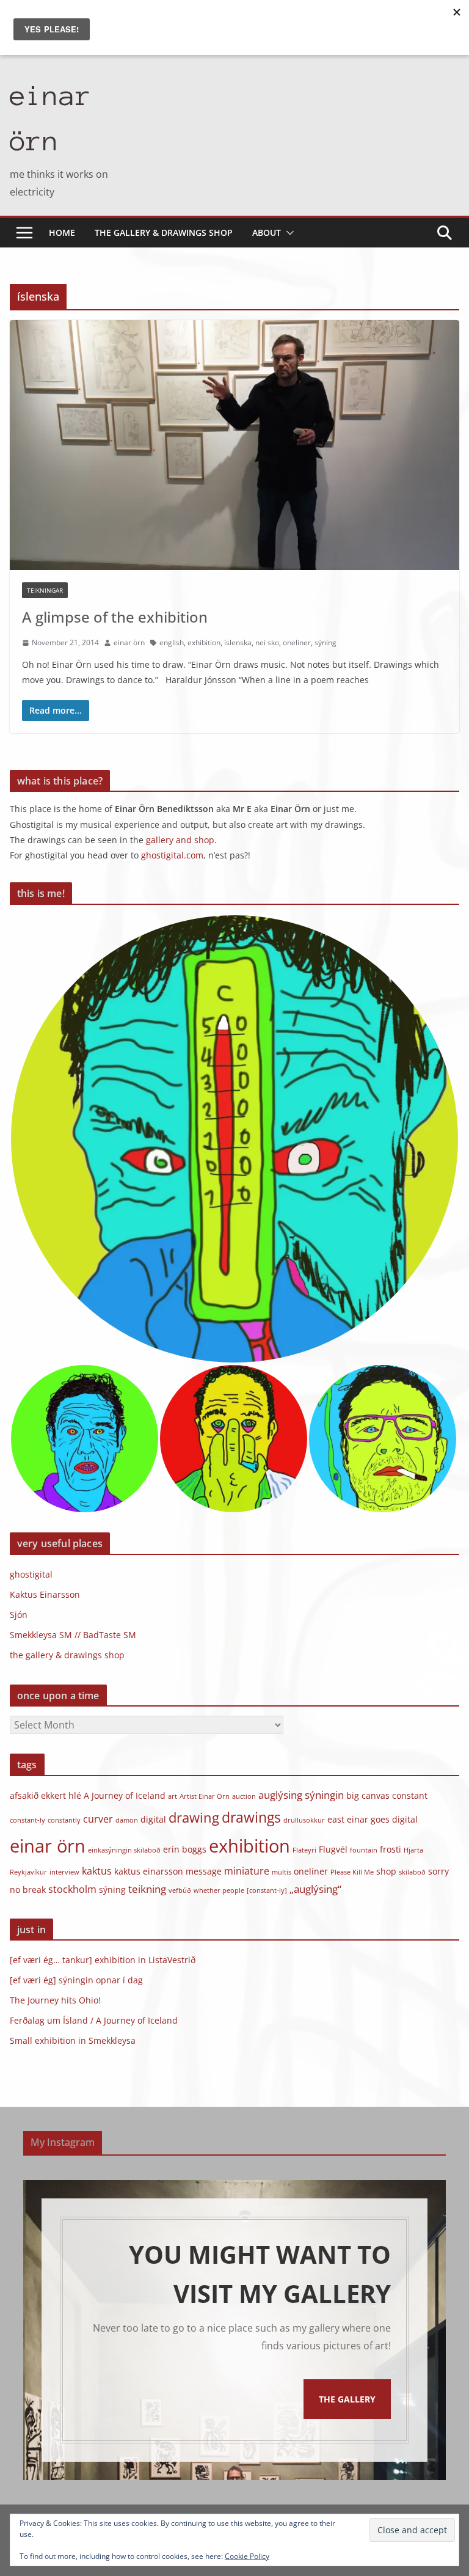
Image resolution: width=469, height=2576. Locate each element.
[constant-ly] (267, 1890)
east (336, 1819)
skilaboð (412, 1872)
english (172, 642)
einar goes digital (382, 1819)
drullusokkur (304, 1820)
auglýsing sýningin (301, 1795)
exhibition (204, 642)
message (204, 1871)
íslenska (238, 642)
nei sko (267, 642)
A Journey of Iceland (125, 1795)
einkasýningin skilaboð (124, 1850)
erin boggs (185, 1849)
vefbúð (180, 1890)
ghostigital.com (172, 855)
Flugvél (333, 1849)
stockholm (72, 1889)
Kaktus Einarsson (45, 1594)
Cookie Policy (247, 2556)
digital (153, 1819)
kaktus (97, 1871)
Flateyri (304, 1850)
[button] (288, 233)
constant (410, 1795)
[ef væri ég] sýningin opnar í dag (76, 1980)
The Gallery (347, 2399)
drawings (251, 1817)
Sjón (19, 1615)
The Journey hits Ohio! (55, 2000)
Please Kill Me (352, 1872)
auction (244, 1796)
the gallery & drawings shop (164, 232)
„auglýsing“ (315, 1889)
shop (386, 1871)
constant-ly (27, 1820)
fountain (364, 1850)
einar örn (129, 642)
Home (62, 232)
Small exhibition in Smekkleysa (73, 2040)
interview (64, 1872)
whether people (219, 1890)
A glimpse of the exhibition (115, 617)
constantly (64, 1820)
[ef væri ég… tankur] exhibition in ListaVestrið (103, 1960)
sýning (325, 642)
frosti (391, 1849)
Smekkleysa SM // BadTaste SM (73, 1635)
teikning (147, 1889)
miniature (247, 1871)
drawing (194, 1817)
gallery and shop (180, 840)
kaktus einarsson (149, 1871)
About (267, 232)
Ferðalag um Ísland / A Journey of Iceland (94, 2020)
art (173, 1796)
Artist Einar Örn (205, 1796)
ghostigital (31, 1574)
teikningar (45, 590)
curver (98, 1819)
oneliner (297, 642)
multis (282, 1872)
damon (127, 1820)
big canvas (368, 1795)
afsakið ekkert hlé (45, 1795)
